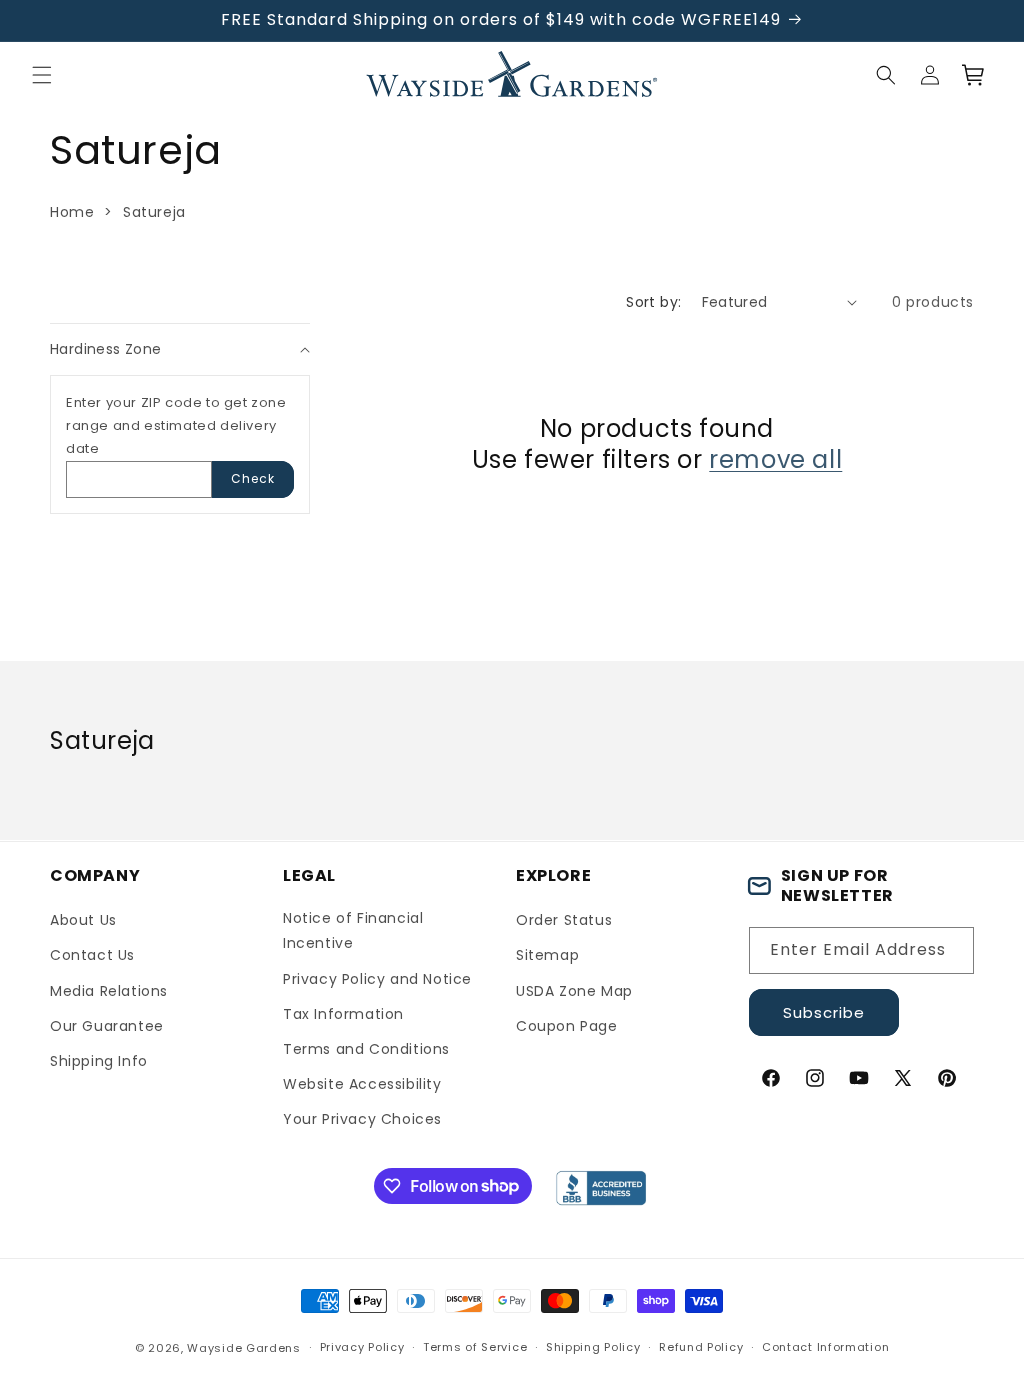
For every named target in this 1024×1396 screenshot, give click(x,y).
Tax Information (343, 1014)
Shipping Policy (593, 1347)
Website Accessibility (362, 1084)
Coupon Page (567, 1026)
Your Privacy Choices (362, 1119)
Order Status (564, 920)
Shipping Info (99, 1061)
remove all (775, 459)
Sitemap (547, 955)
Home (72, 212)
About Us (83, 920)
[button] (42, 75)
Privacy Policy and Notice (377, 979)
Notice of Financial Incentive (353, 930)
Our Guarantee (107, 1026)
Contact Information (825, 1347)
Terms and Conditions (366, 1049)
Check (253, 478)
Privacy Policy (362, 1347)
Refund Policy (701, 1347)
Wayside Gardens (244, 1348)
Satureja (154, 212)
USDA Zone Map (574, 991)
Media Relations (109, 991)
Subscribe (824, 1012)
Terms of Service (475, 1347)
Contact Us (92, 955)
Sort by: (653, 302)
